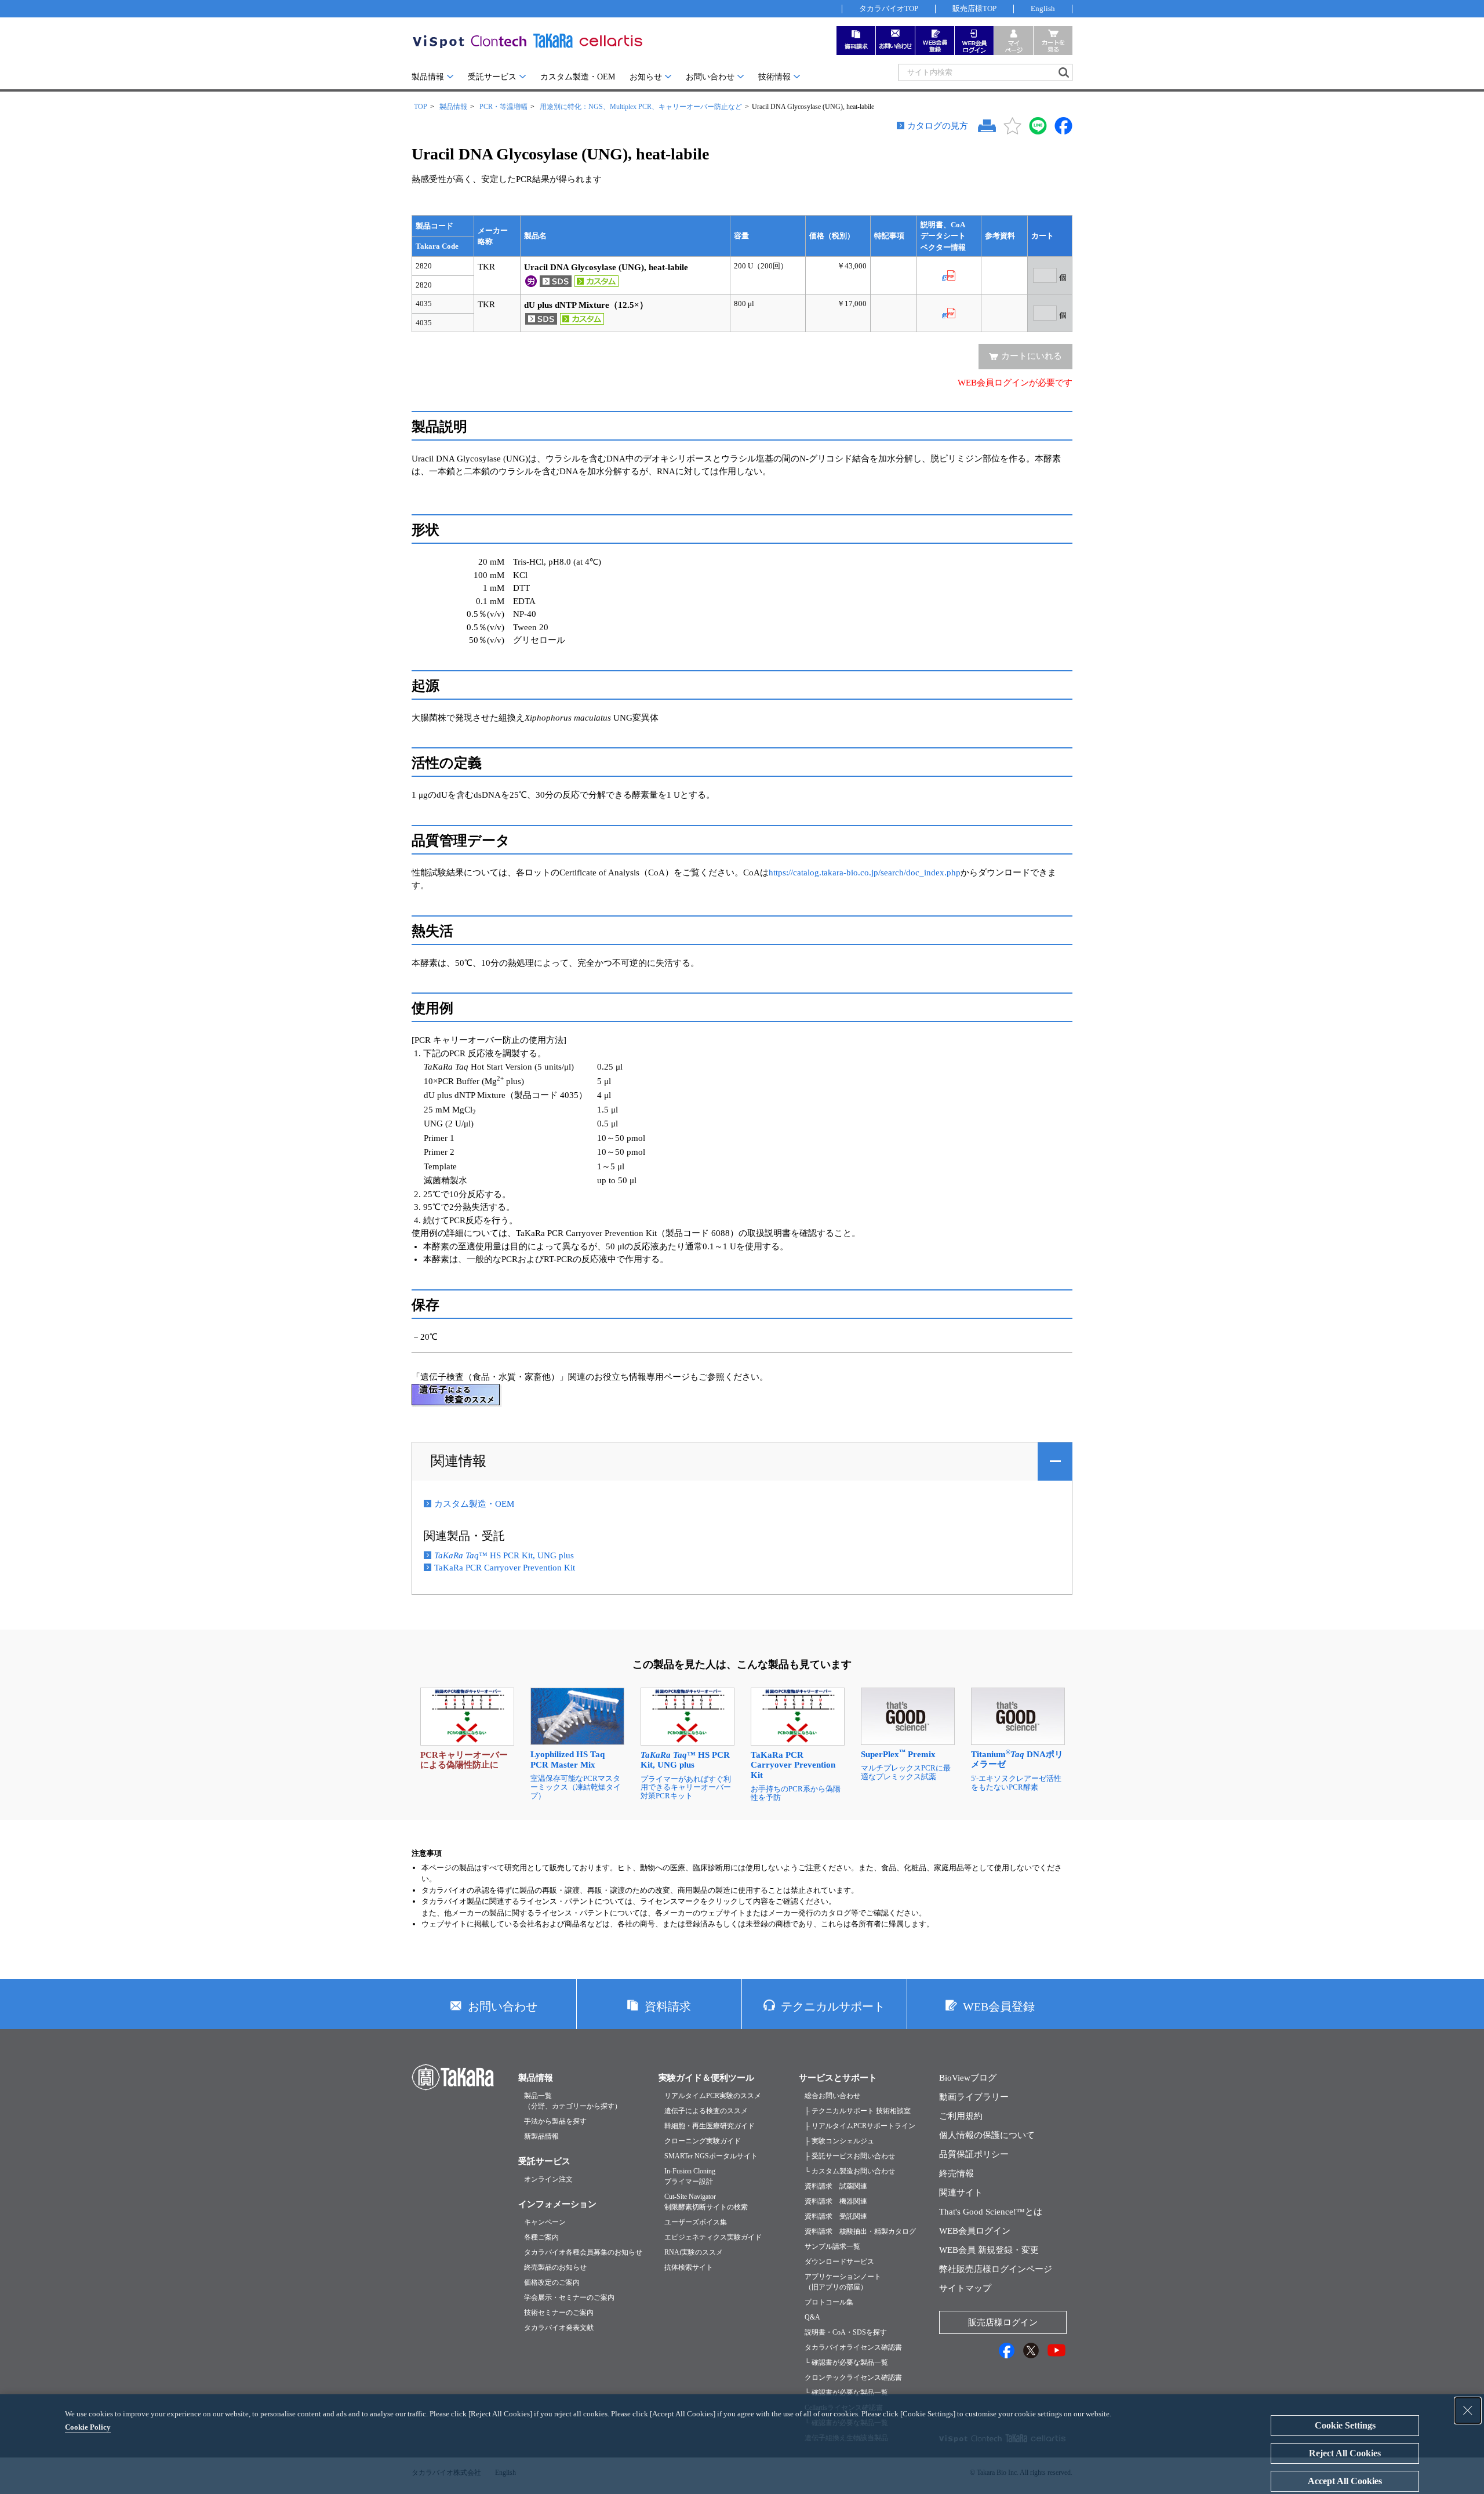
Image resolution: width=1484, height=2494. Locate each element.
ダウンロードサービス (839, 2262)
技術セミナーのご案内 (559, 2313)
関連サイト (961, 2193)
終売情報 (956, 2173)
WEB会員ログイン (975, 2231)
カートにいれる (1032, 356)
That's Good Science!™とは (991, 2212)
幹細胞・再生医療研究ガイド (710, 2126)
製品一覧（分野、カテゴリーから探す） (573, 2101)
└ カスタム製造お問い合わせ (850, 2171)
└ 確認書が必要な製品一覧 (846, 2362)
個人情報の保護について (987, 2135)
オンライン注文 (548, 2179)
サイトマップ (965, 2288)
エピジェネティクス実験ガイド (713, 2237)
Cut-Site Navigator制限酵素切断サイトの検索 (706, 2202)
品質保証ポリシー (974, 2154)
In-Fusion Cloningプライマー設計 (690, 2176)
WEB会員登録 (999, 2006)
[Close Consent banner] (1468, 2411)
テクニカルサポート (833, 2006)
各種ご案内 (541, 2237)
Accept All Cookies (1345, 2481)
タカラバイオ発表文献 (559, 2328)
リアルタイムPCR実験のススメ (713, 2096)
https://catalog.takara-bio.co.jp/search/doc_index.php (865, 872)
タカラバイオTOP (889, 8)
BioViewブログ (968, 2078)
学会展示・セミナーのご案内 (569, 2297)
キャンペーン (545, 2222)
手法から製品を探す (555, 2121)
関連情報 (459, 1461)
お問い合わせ (710, 77)
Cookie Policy (88, 2427)
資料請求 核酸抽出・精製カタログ (860, 2231)
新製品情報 (541, 2136)
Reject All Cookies (1345, 2453)
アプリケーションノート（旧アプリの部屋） (843, 2282)
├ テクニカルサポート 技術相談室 (858, 2111)
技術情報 (774, 77)
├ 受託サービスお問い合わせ (850, 2156)
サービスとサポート (838, 2078)
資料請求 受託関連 (836, 2216)
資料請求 (668, 2006)
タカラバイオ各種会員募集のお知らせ (583, 2252)
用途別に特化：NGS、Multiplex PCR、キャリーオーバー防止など (641, 107)
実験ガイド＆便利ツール (706, 2078)
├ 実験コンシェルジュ (839, 2141)
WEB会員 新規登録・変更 (989, 2250)
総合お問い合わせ (832, 2096)
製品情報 (428, 77)
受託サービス (492, 77)
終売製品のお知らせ (555, 2267)
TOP (421, 107)
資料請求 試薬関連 (836, 2186)
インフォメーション (557, 2204)
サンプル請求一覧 (832, 2246)
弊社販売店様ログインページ (996, 2269)
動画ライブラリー (974, 2097)
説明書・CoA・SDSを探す (846, 2332)
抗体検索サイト (689, 2267)
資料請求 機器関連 (836, 2201)
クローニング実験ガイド (703, 2141)
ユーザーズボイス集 (696, 2222)
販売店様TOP (974, 8)
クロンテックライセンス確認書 (853, 2377)
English (1043, 8)
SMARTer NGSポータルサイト (711, 2156)
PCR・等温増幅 (503, 107)
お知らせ (646, 77)
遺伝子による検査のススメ (706, 2111)
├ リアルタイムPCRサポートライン (860, 2126)
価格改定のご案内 (552, 2282)
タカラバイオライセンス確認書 (853, 2347)
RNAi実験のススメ (694, 2252)
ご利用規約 (961, 2116)
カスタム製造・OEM (578, 77)
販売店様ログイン (1003, 2322)
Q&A (812, 2317)
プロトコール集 (829, 2302)
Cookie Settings (1345, 2425)
